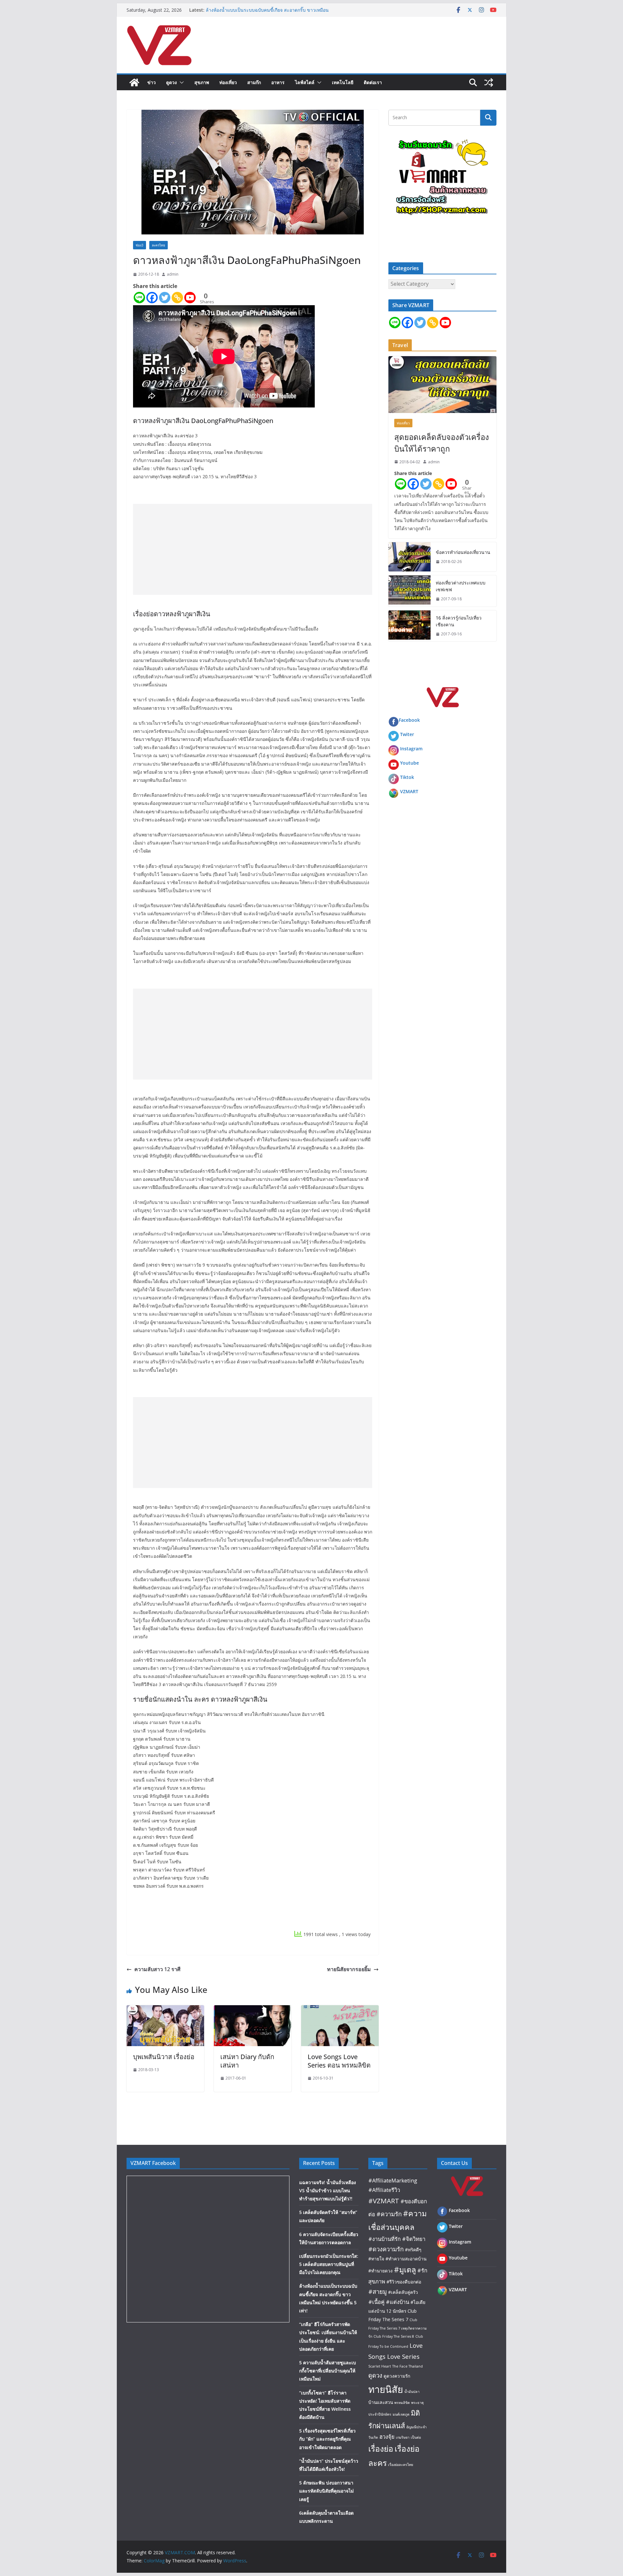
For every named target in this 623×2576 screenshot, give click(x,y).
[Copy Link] (177, 298)
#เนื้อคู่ (376, 2302)
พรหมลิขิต (402, 2403)
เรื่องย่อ (381, 2449)
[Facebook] (152, 298)
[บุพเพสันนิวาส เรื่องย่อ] (165, 2010)
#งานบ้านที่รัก (385, 2239)
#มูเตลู (405, 2270)
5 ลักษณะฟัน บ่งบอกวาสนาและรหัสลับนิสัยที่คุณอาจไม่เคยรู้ (326, 2491)
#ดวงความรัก (386, 2249)
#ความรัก (389, 2214)
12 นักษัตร (396, 2311)
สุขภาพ (202, 82)
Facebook (409, 720)
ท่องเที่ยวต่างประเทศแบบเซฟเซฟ (461, 586)
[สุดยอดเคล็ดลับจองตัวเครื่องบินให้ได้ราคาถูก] (442, 385)
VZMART (409, 791)
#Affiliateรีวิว (384, 2190)
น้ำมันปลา (412, 2392)
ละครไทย (159, 245)
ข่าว (152, 82)
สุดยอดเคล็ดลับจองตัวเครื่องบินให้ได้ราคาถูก (442, 443)
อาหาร (278, 82)
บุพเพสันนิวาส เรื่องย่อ (164, 2057)
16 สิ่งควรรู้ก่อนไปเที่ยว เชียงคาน (459, 621)
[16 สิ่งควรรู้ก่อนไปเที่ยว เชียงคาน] (409, 626)
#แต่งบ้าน (397, 2302)
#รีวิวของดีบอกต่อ (404, 2282)
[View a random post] (489, 82)
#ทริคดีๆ (413, 2250)
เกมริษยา (403, 2437)
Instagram (411, 749)
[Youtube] (190, 298)
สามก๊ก (254, 82)
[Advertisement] (253, 549)
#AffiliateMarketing (393, 2180)
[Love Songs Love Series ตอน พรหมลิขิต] (340, 2010)
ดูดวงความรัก (397, 2376)
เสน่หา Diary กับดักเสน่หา (247, 2061)
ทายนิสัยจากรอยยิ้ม (349, 1969)
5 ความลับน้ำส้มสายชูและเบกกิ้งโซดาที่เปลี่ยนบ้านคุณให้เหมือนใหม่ (328, 2371)
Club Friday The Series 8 (394, 2336)
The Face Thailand (408, 2366)
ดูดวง (171, 82)
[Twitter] (165, 298)
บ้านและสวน (381, 2402)
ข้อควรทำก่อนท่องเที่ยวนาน (463, 552)
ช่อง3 (140, 245)
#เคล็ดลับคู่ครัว (403, 2292)
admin (173, 274)
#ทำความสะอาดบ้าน (406, 2259)
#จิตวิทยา (414, 2239)
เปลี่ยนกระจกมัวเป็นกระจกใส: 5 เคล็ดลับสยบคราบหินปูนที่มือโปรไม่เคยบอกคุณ (329, 2264)
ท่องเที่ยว (228, 82)
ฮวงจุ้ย (387, 2437)
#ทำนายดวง (380, 2271)
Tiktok (407, 777)
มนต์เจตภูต (401, 2414)
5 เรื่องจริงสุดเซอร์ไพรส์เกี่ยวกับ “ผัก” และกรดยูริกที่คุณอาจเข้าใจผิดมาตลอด (327, 2439)
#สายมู (378, 2291)
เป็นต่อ (416, 2437)
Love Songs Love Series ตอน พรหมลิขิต (339, 2061)
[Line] (139, 298)
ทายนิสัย (386, 2389)
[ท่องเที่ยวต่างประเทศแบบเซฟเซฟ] (409, 591)
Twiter (407, 734)
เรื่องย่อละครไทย (401, 2465)
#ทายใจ (376, 2259)
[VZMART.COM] (134, 82)
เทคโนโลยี (343, 82)
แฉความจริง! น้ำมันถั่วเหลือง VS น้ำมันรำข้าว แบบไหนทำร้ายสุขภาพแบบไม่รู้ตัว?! (328, 2190)
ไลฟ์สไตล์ (305, 82)
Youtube (409, 763)
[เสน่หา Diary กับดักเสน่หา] (253, 2010)
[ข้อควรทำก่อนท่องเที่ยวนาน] (409, 557)
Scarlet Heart (380, 2366)
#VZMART (384, 2201)
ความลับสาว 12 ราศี (157, 1969)
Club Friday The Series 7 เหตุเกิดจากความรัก (397, 2328)
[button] (180, 82)
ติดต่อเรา (373, 82)
